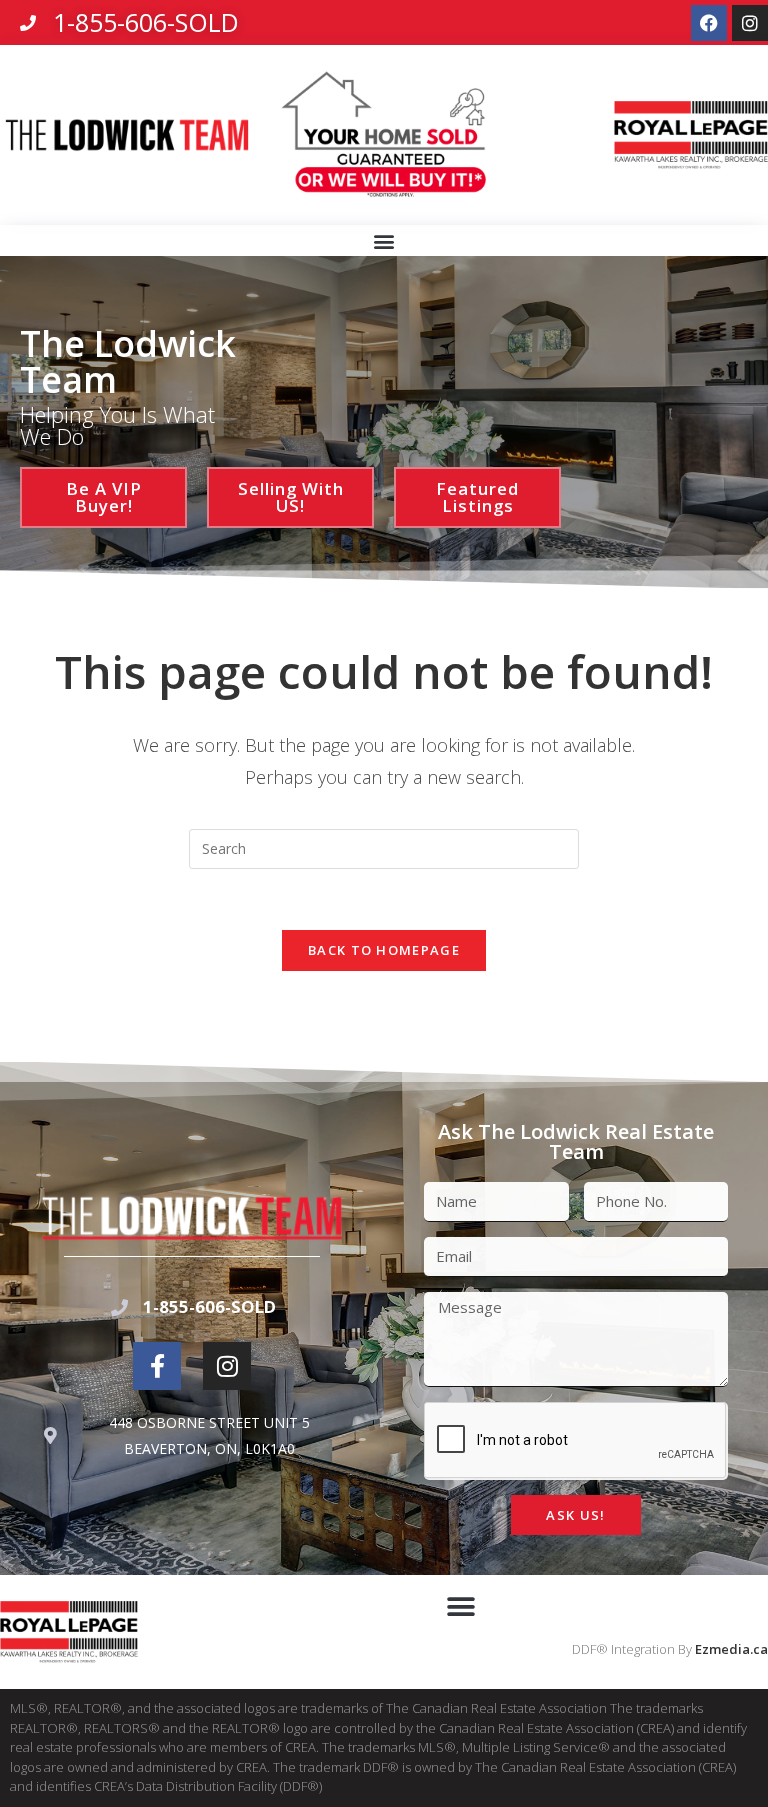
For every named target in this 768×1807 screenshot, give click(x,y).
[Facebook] (709, 23)
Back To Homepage (384, 950)
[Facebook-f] (157, 1366)
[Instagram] (750, 23)
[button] (384, 241)
